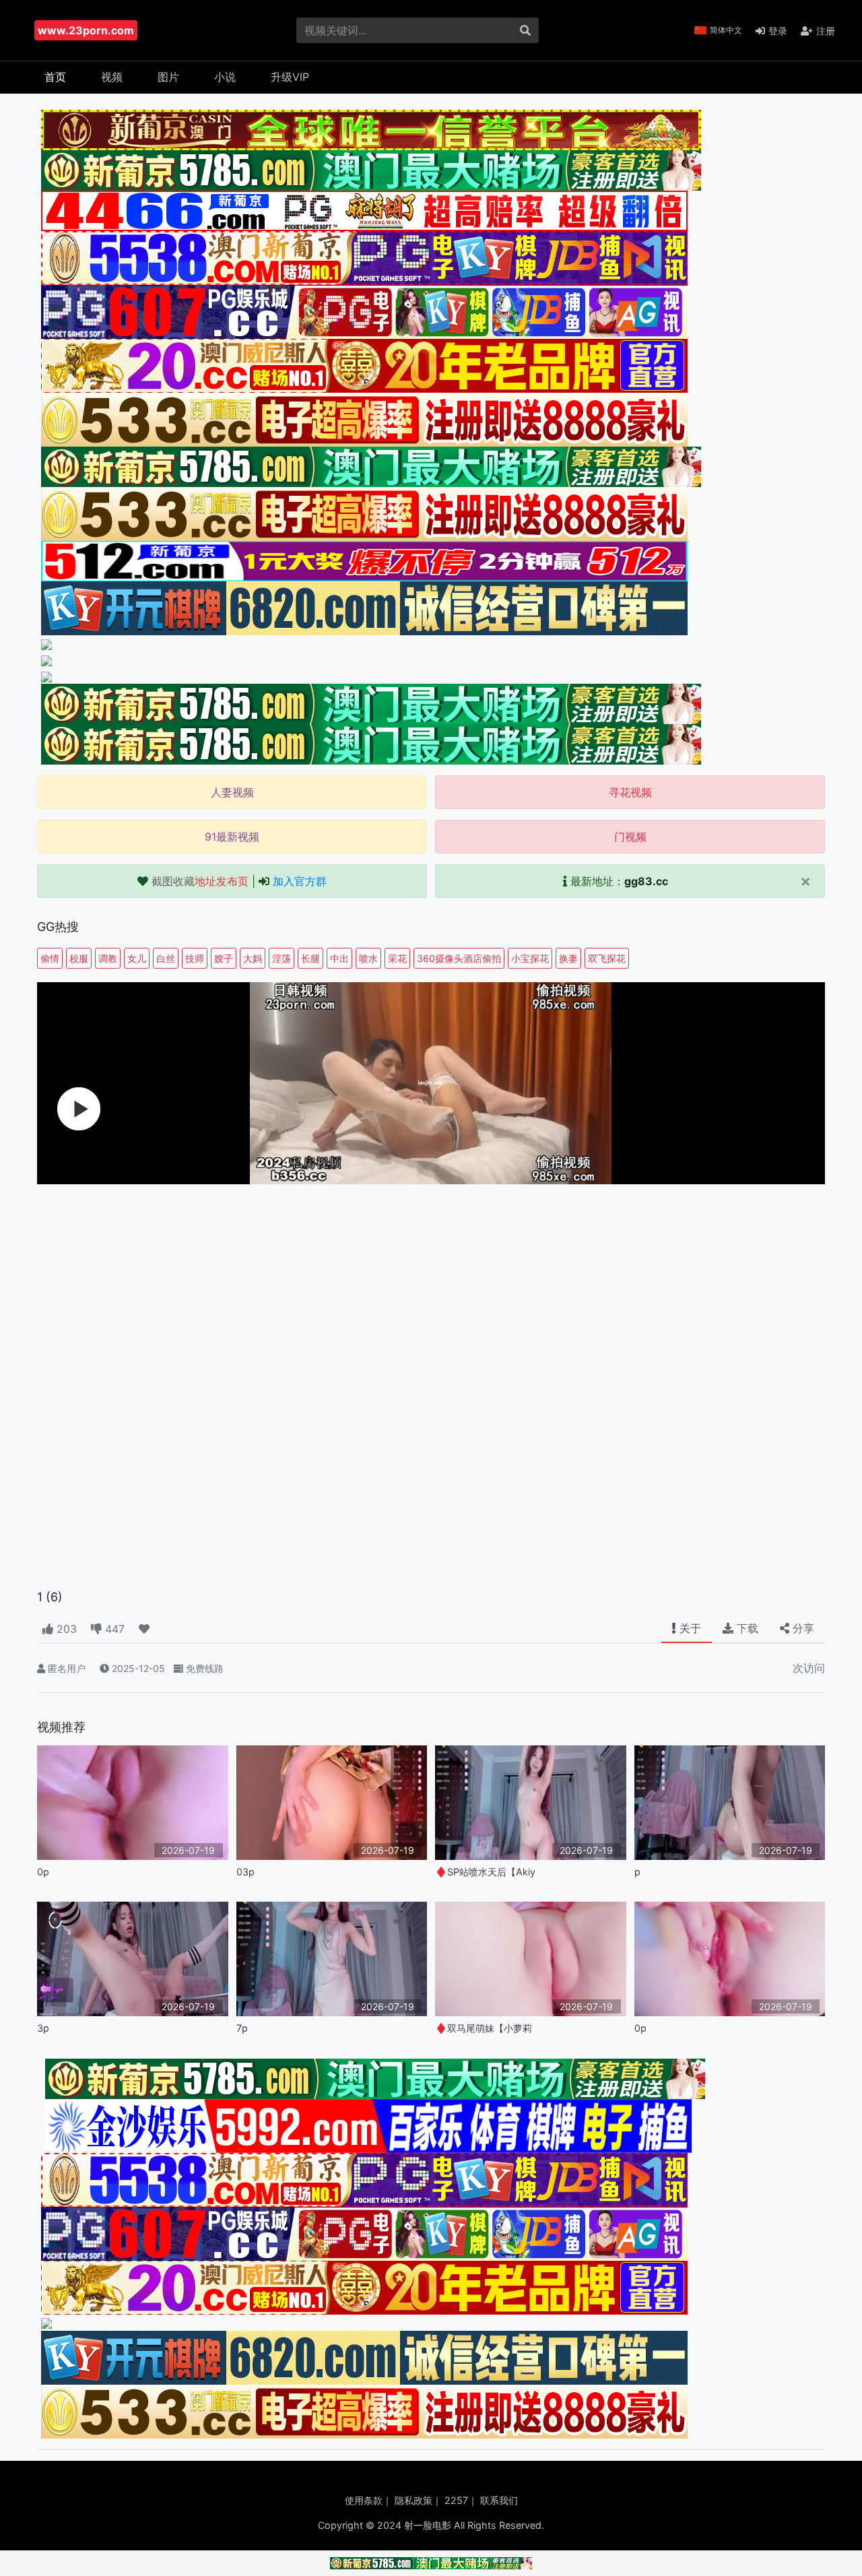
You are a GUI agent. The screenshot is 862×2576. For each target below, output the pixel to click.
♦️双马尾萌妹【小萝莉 (484, 2028)
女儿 (137, 958)
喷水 (368, 958)
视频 (112, 77)
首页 (55, 77)
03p (245, 1872)
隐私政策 (413, 2500)
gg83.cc (646, 881)
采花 (397, 958)
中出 (339, 958)
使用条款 (364, 2500)
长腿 (310, 958)
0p (43, 1872)
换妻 (568, 958)
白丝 (166, 958)
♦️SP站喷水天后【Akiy (485, 1872)
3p (43, 2028)
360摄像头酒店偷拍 (459, 958)
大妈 (253, 958)
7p (242, 2028)
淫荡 (281, 958)
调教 (108, 958)
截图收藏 (200, 881)
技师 (195, 958)
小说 (225, 77)
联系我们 (499, 2500)
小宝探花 (530, 958)
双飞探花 (607, 958)
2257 (456, 2500)
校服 (79, 958)
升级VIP (290, 77)
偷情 (50, 958)
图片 (168, 77)
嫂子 (224, 958)
